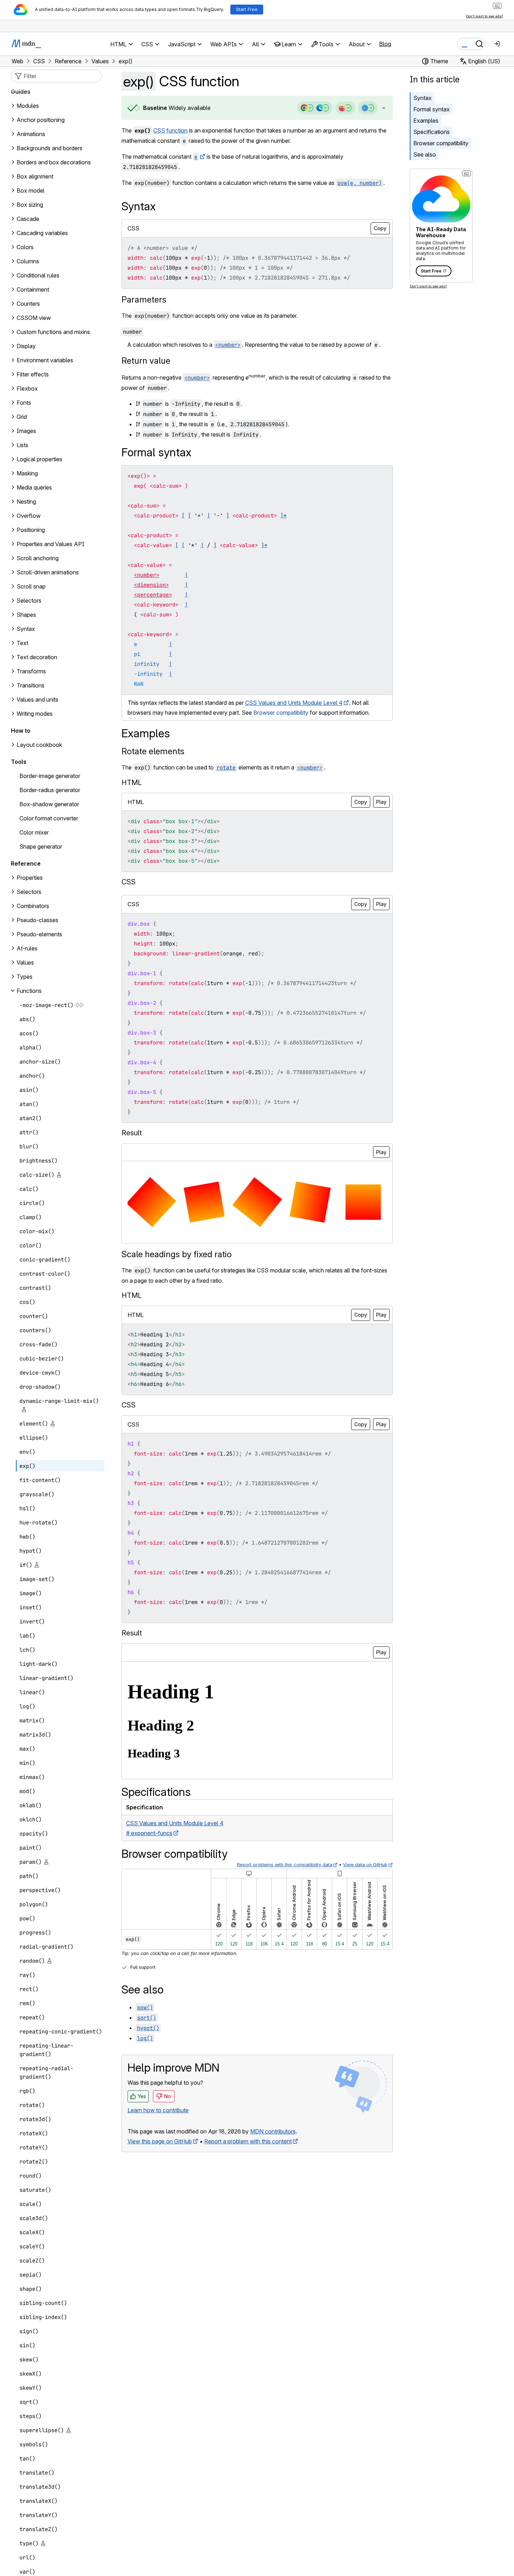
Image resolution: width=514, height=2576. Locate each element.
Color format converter (49, 818)
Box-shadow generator (49, 804)
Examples (426, 121)
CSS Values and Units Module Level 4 (294, 703)
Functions (29, 991)
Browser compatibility (441, 143)
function (177, 130)
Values (25, 962)
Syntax (423, 98)
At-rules (27, 948)
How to (21, 731)
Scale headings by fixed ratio (177, 1254)
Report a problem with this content (248, 2141)
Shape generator (41, 847)
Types (25, 977)
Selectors (29, 892)
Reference (26, 863)
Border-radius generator (50, 790)
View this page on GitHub (160, 2141)
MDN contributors (273, 2131)
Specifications (432, 132)
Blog (385, 44)
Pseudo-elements (39, 934)
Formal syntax (432, 109)
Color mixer (34, 832)
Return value (146, 361)
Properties (30, 878)
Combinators (33, 906)
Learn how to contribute (158, 2110)
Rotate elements (153, 751)
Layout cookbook (39, 745)
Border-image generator (50, 776)
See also (425, 154)
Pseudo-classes (37, 920)
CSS (159, 130)
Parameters (144, 300)
